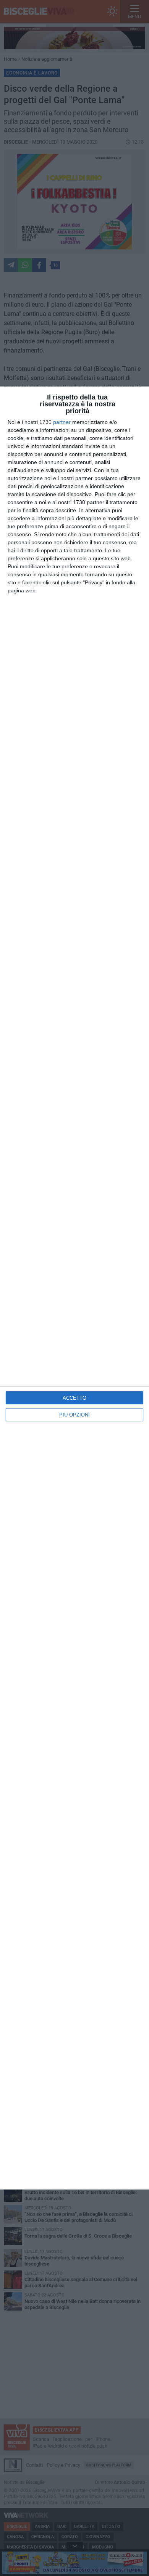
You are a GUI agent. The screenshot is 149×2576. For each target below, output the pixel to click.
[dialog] (74, 1288)
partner (62, 422)
